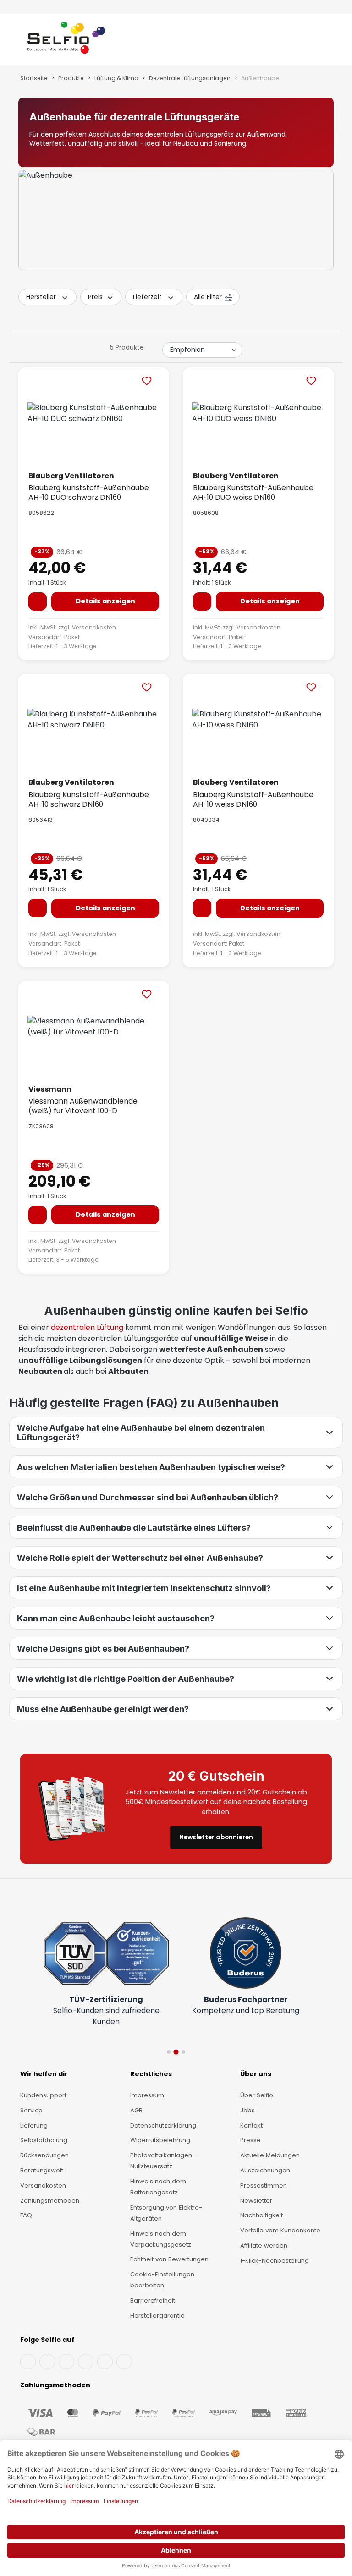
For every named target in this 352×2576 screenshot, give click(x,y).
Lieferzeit (147, 297)
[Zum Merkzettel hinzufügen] (147, 380)
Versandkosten (94, 627)
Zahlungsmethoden (50, 2201)
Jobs (247, 2110)
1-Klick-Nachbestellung (275, 2261)
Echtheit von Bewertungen (169, 2259)
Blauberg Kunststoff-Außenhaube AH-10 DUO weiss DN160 (253, 492)
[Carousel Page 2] (176, 2052)
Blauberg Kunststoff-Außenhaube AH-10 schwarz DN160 (89, 799)
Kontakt (251, 2125)
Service (31, 2110)
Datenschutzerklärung (163, 2125)
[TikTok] (105, 2362)
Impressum (147, 2095)
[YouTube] (47, 2362)
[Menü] (19, 41)
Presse (250, 2140)
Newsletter (256, 2201)
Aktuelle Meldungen (270, 2155)
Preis (95, 297)
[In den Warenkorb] (38, 602)
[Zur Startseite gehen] (66, 41)
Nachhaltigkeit (261, 2215)
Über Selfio (257, 2095)
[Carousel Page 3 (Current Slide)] (183, 2052)
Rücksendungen (44, 2155)
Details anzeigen (105, 601)
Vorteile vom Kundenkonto (280, 2230)
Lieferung (34, 2125)
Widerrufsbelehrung (160, 2140)
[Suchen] (306, 41)
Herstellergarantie (157, 2316)
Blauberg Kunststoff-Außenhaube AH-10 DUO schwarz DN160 (89, 492)
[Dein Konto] (315, 41)
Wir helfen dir (44, 2074)
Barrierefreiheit (153, 2300)
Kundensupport (43, 2095)
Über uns (256, 2074)
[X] (86, 2362)
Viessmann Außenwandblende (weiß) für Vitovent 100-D (83, 1106)
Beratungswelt (42, 2170)
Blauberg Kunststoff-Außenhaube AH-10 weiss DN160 (253, 799)
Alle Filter (208, 297)
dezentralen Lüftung (87, 1327)
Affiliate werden (264, 2245)
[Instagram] (66, 2362)
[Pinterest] (124, 2362)
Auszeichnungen (265, 2170)
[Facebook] (28, 2362)
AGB (136, 2110)
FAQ (26, 2215)
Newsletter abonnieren (216, 1848)
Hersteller (41, 297)
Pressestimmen (264, 2185)
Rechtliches (151, 2074)
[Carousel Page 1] (169, 2052)
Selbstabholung (44, 2140)
